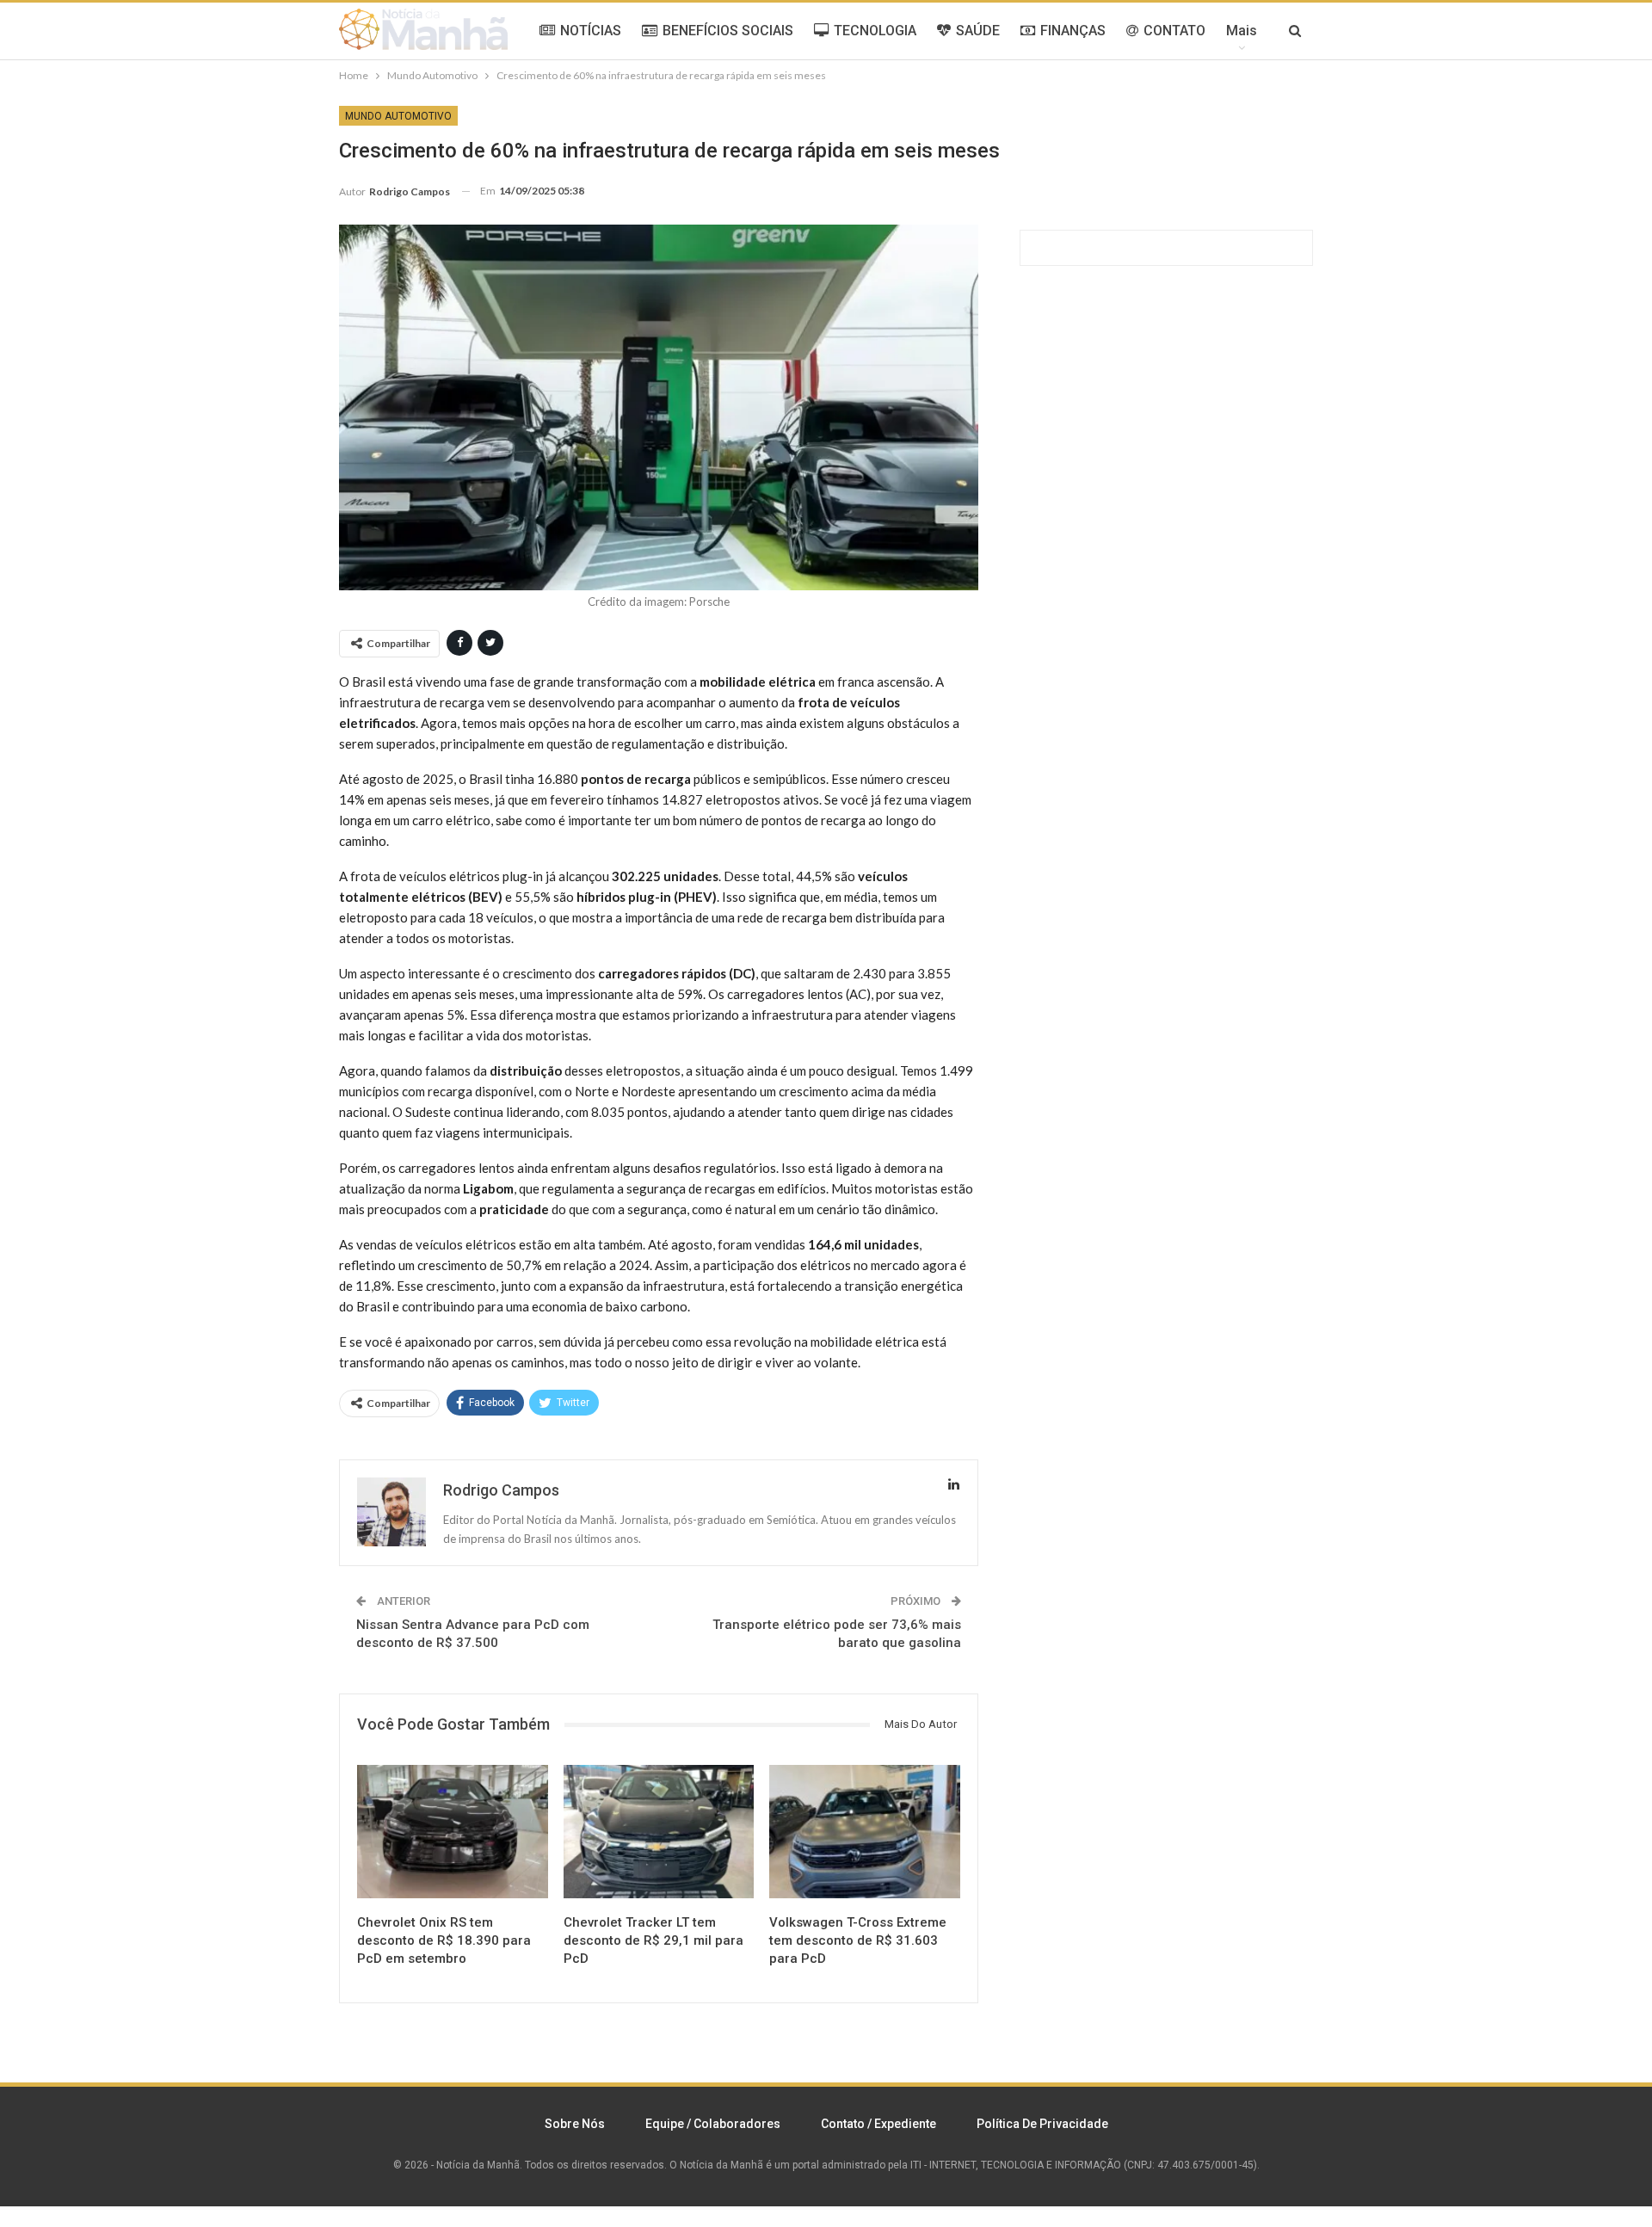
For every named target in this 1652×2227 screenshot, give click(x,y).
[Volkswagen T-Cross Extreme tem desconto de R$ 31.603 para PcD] (865, 1832)
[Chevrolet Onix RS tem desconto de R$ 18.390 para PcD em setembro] (453, 1832)
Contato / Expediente (878, 2124)
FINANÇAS (1073, 31)
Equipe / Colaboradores (713, 2124)
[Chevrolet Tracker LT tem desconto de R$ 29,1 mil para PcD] (659, 1832)
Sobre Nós (575, 2124)
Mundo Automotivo (398, 116)
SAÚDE (978, 31)
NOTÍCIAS (591, 31)
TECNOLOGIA (875, 31)
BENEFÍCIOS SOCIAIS (728, 31)
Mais (1242, 31)
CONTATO (1174, 31)
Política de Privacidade (1042, 2124)
